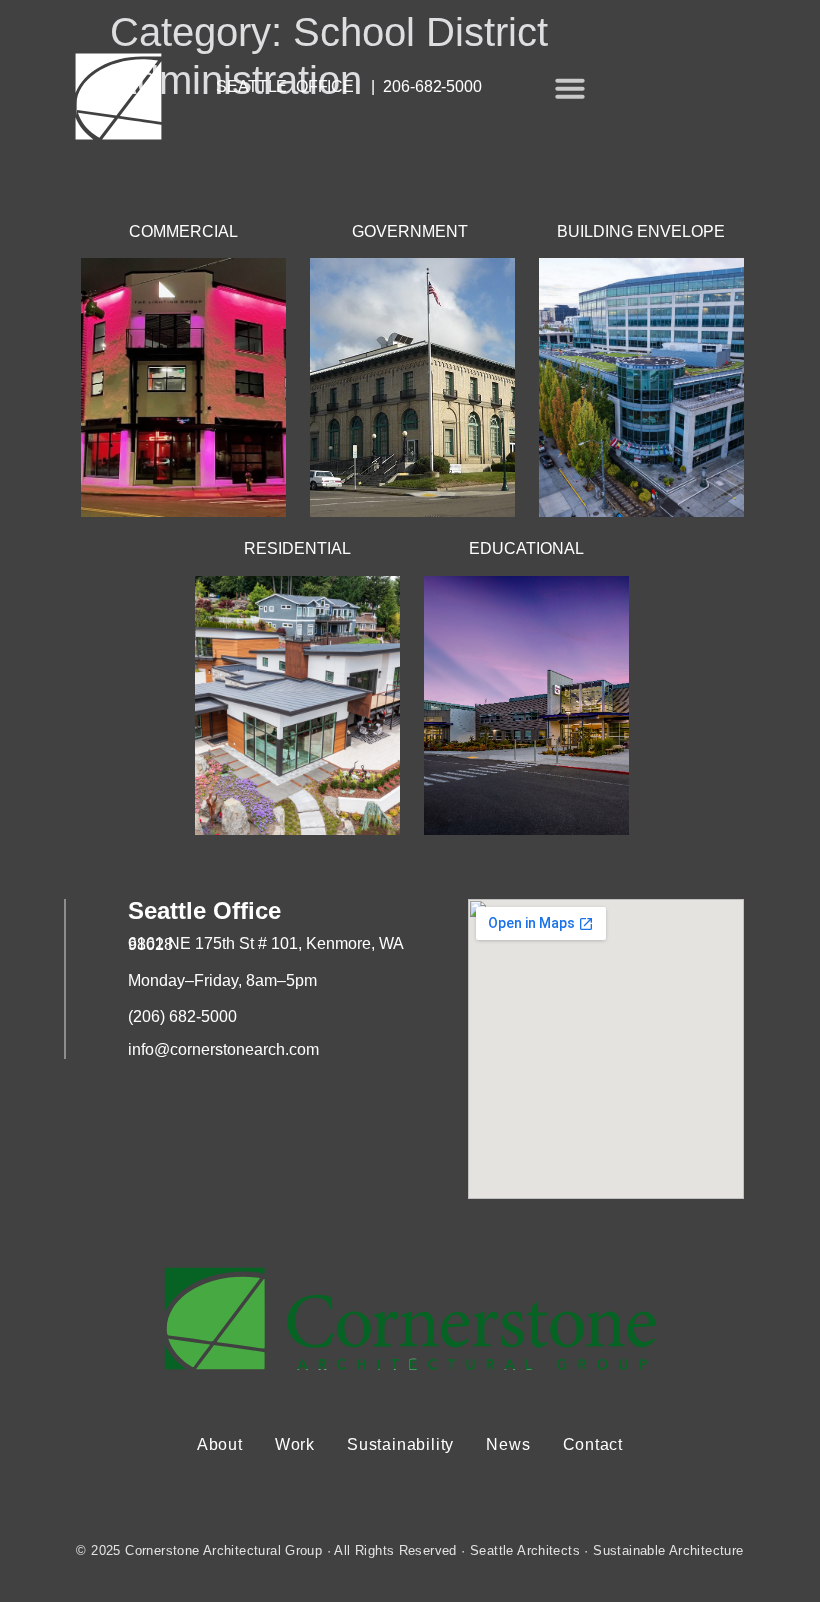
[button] (570, 88)
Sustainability (400, 1444)
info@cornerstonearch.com (223, 1049)
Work (295, 1444)
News (508, 1444)
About (220, 1444)
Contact (593, 1444)
